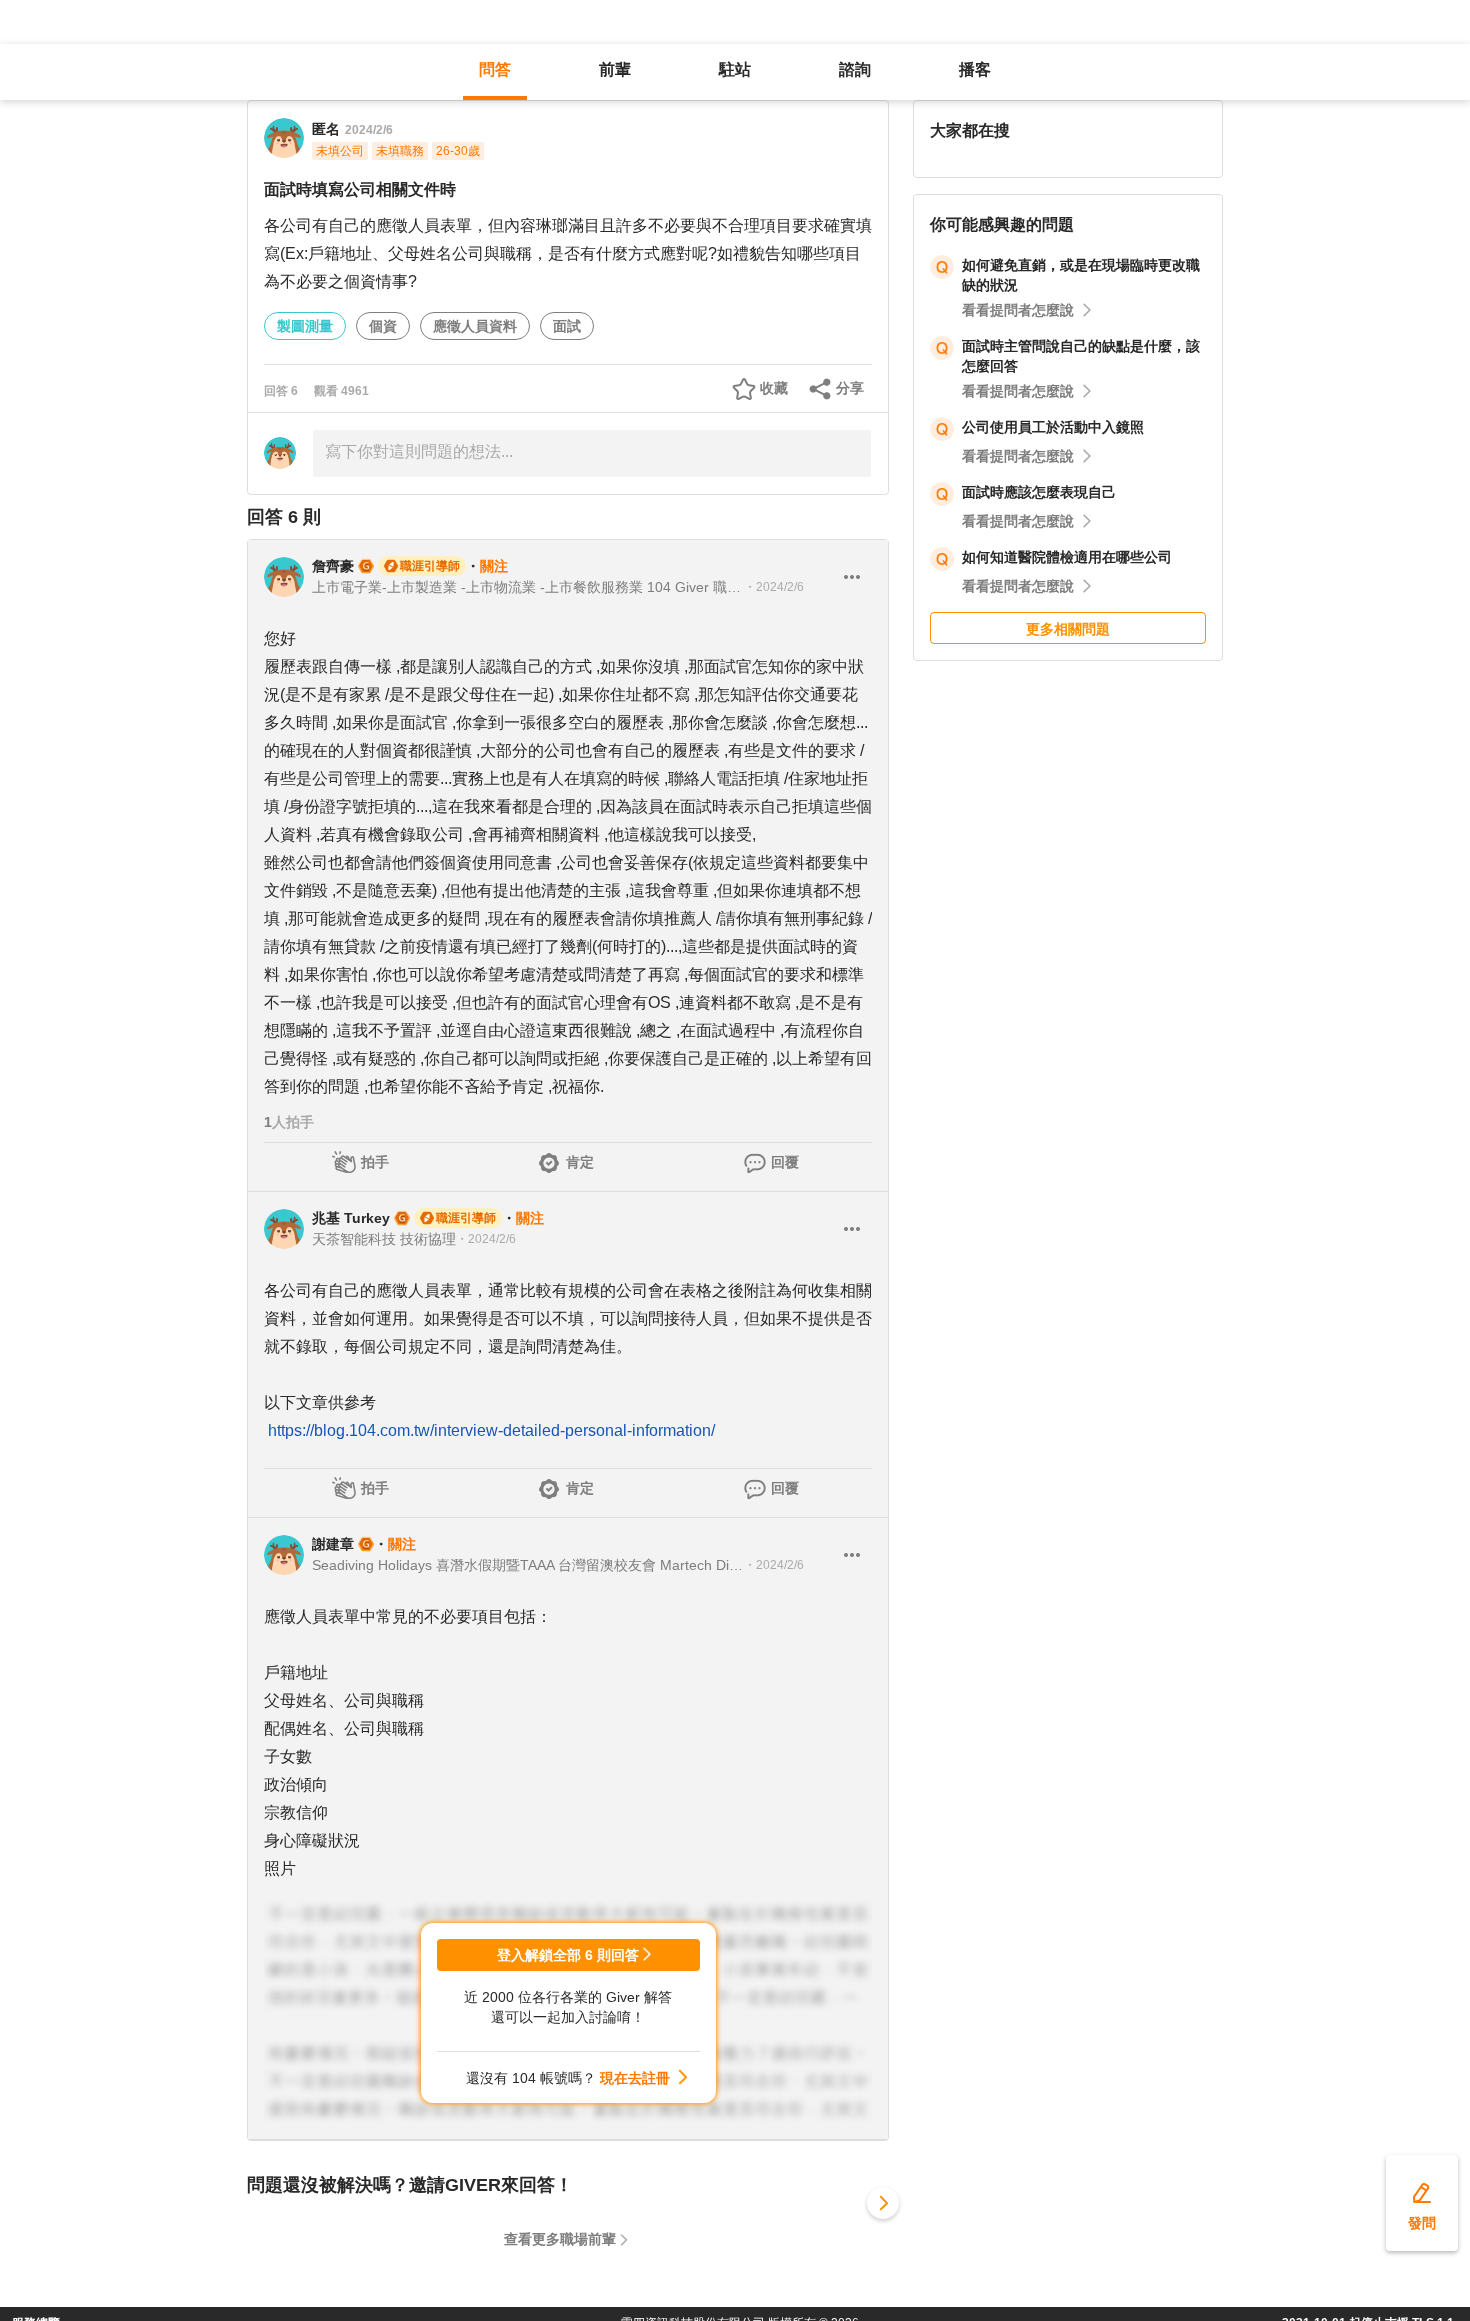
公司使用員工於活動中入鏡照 (1053, 427)
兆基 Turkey (351, 1218)
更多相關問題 (1068, 629)
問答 (495, 69)
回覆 (785, 1162)
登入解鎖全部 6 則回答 (568, 1955)
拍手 (375, 1162)
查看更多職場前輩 (560, 2239)
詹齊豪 (333, 566)
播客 (975, 69)
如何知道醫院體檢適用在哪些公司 (1067, 557)
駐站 (735, 69)
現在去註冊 (635, 2078)
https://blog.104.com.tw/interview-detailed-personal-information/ (491, 1430)
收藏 (774, 388)
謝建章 (333, 1544)
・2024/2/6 (774, 587)
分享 (850, 388)
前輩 (615, 69)
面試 (567, 326)
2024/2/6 (369, 130)
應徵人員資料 (475, 326)
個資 (383, 326)
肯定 (580, 1162)
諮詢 (855, 69)
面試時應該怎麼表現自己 (1039, 492)
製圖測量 (305, 326)
